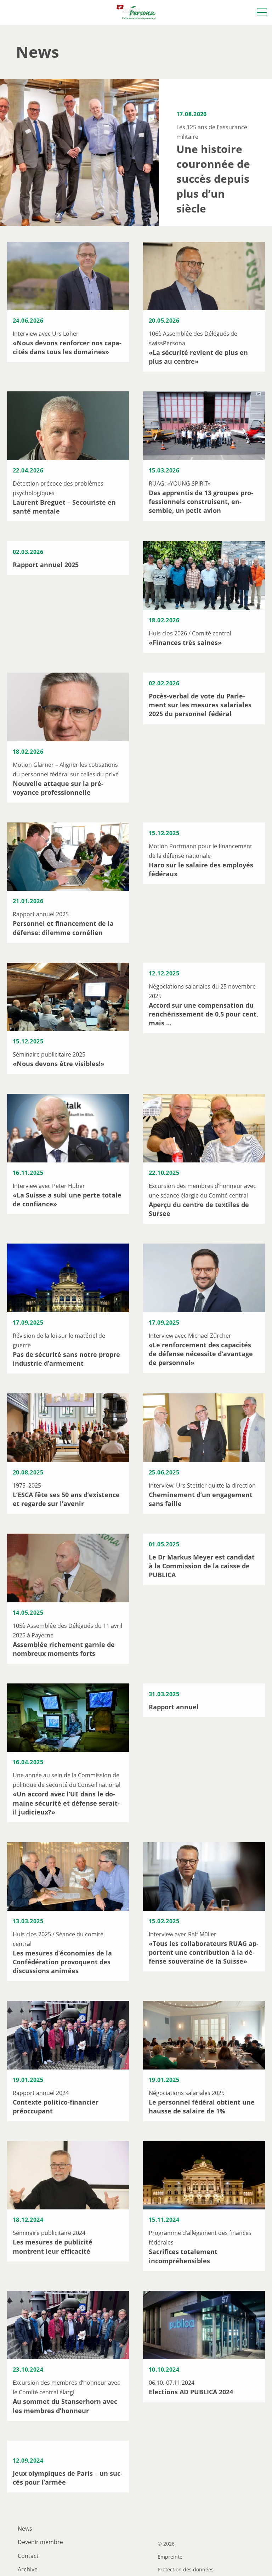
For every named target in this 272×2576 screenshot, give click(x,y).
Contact (28, 2556)
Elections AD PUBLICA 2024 (191, 2392)
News (25, 2529)
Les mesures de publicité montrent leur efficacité (53, 2246)
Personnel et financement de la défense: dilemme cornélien (63, 928)
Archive (28, 2569)
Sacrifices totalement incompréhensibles (183, 2256)
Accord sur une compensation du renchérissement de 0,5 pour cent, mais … (203, 1014)
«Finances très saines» (185, 642)
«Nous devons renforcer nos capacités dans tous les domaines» (67, 347)
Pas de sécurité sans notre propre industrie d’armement (66, 1359)
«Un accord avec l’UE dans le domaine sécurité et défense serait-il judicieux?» (66, 1803)
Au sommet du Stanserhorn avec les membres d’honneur (65, 2406)
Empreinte (170, 2557)
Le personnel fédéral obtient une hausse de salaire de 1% (202, 2107)
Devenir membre (40, 2542)
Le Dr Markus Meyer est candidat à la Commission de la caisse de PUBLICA (202, 1566)
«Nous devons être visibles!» (59, 1064)
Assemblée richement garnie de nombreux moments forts (64, 1649)
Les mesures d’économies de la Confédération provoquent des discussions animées (62, 1962)
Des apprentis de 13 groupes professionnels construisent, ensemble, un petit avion (201, 502)
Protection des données (186, 2570)
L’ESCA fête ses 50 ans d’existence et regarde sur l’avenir (66, 1499)
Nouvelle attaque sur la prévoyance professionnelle (58, 788)
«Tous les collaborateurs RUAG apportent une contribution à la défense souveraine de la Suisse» (204, 1952)
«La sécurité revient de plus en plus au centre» (198, 357)
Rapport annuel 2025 (46, 565)
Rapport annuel (174, 1707)
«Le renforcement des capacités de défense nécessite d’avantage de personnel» (201, 1354)
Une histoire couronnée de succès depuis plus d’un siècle (213, 179)
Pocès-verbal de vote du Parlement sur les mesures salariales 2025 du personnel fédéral (200, 705)
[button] (262, 12)
